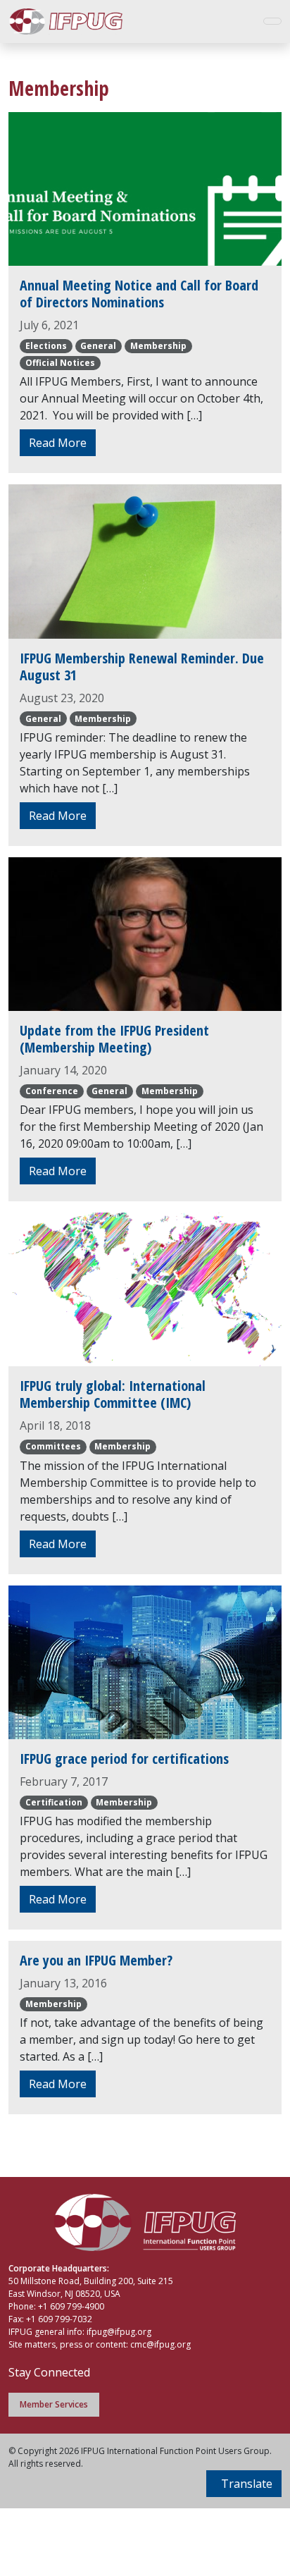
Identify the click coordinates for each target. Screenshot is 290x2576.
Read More (58, 443)
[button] (244, 2484)
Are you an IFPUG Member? (96, 1960)
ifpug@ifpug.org (119, 2332)
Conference (52, 1091)
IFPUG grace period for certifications (124, 1759)
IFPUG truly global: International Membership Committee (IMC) (113, 1394)
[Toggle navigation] (272, 21)
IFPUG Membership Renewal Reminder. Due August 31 (142, 667)
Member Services (54, 2404)
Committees (53, 1446)
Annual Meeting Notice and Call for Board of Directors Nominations (139, 294)
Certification (54, 1802)
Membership (158, 346)
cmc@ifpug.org (160, 2344)
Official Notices (60, 363)
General (98, 346)
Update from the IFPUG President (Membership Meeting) (114, 1039)
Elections (46, 346)
